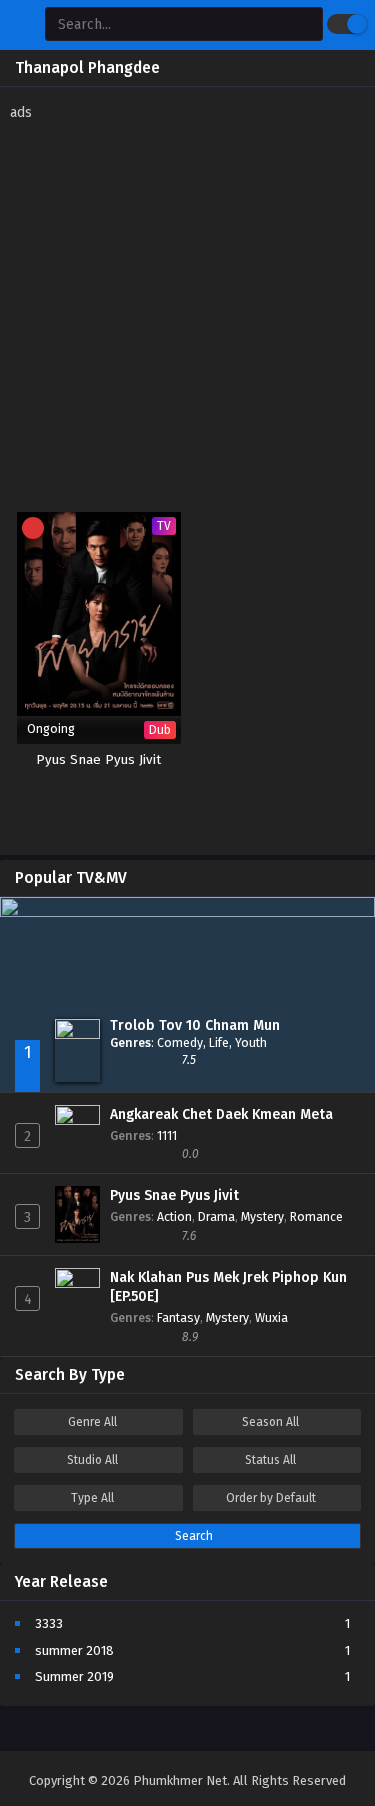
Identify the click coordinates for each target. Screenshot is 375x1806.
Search (192, 1536)
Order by (271, 1498)
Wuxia (271, 1317)
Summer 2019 (74, 1676)
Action (174, 1216)
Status (270, 1460)
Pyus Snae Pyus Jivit (174, 1195)
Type (92, 1498)
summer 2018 (74, 1650)
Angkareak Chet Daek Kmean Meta (221, 1114)
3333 (49, 1623)
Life (219, 1042)
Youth (251, 1042)
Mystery (262, 1216)
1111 (167, 1135)
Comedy (180, 1042)
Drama (216, 1216)
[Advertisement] (187, 309)
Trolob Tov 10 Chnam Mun (195, 1025)
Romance (316, 1216)
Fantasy (178, 1317)
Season (270, 1422)
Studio (92, 1460)
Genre (92, 1422)
